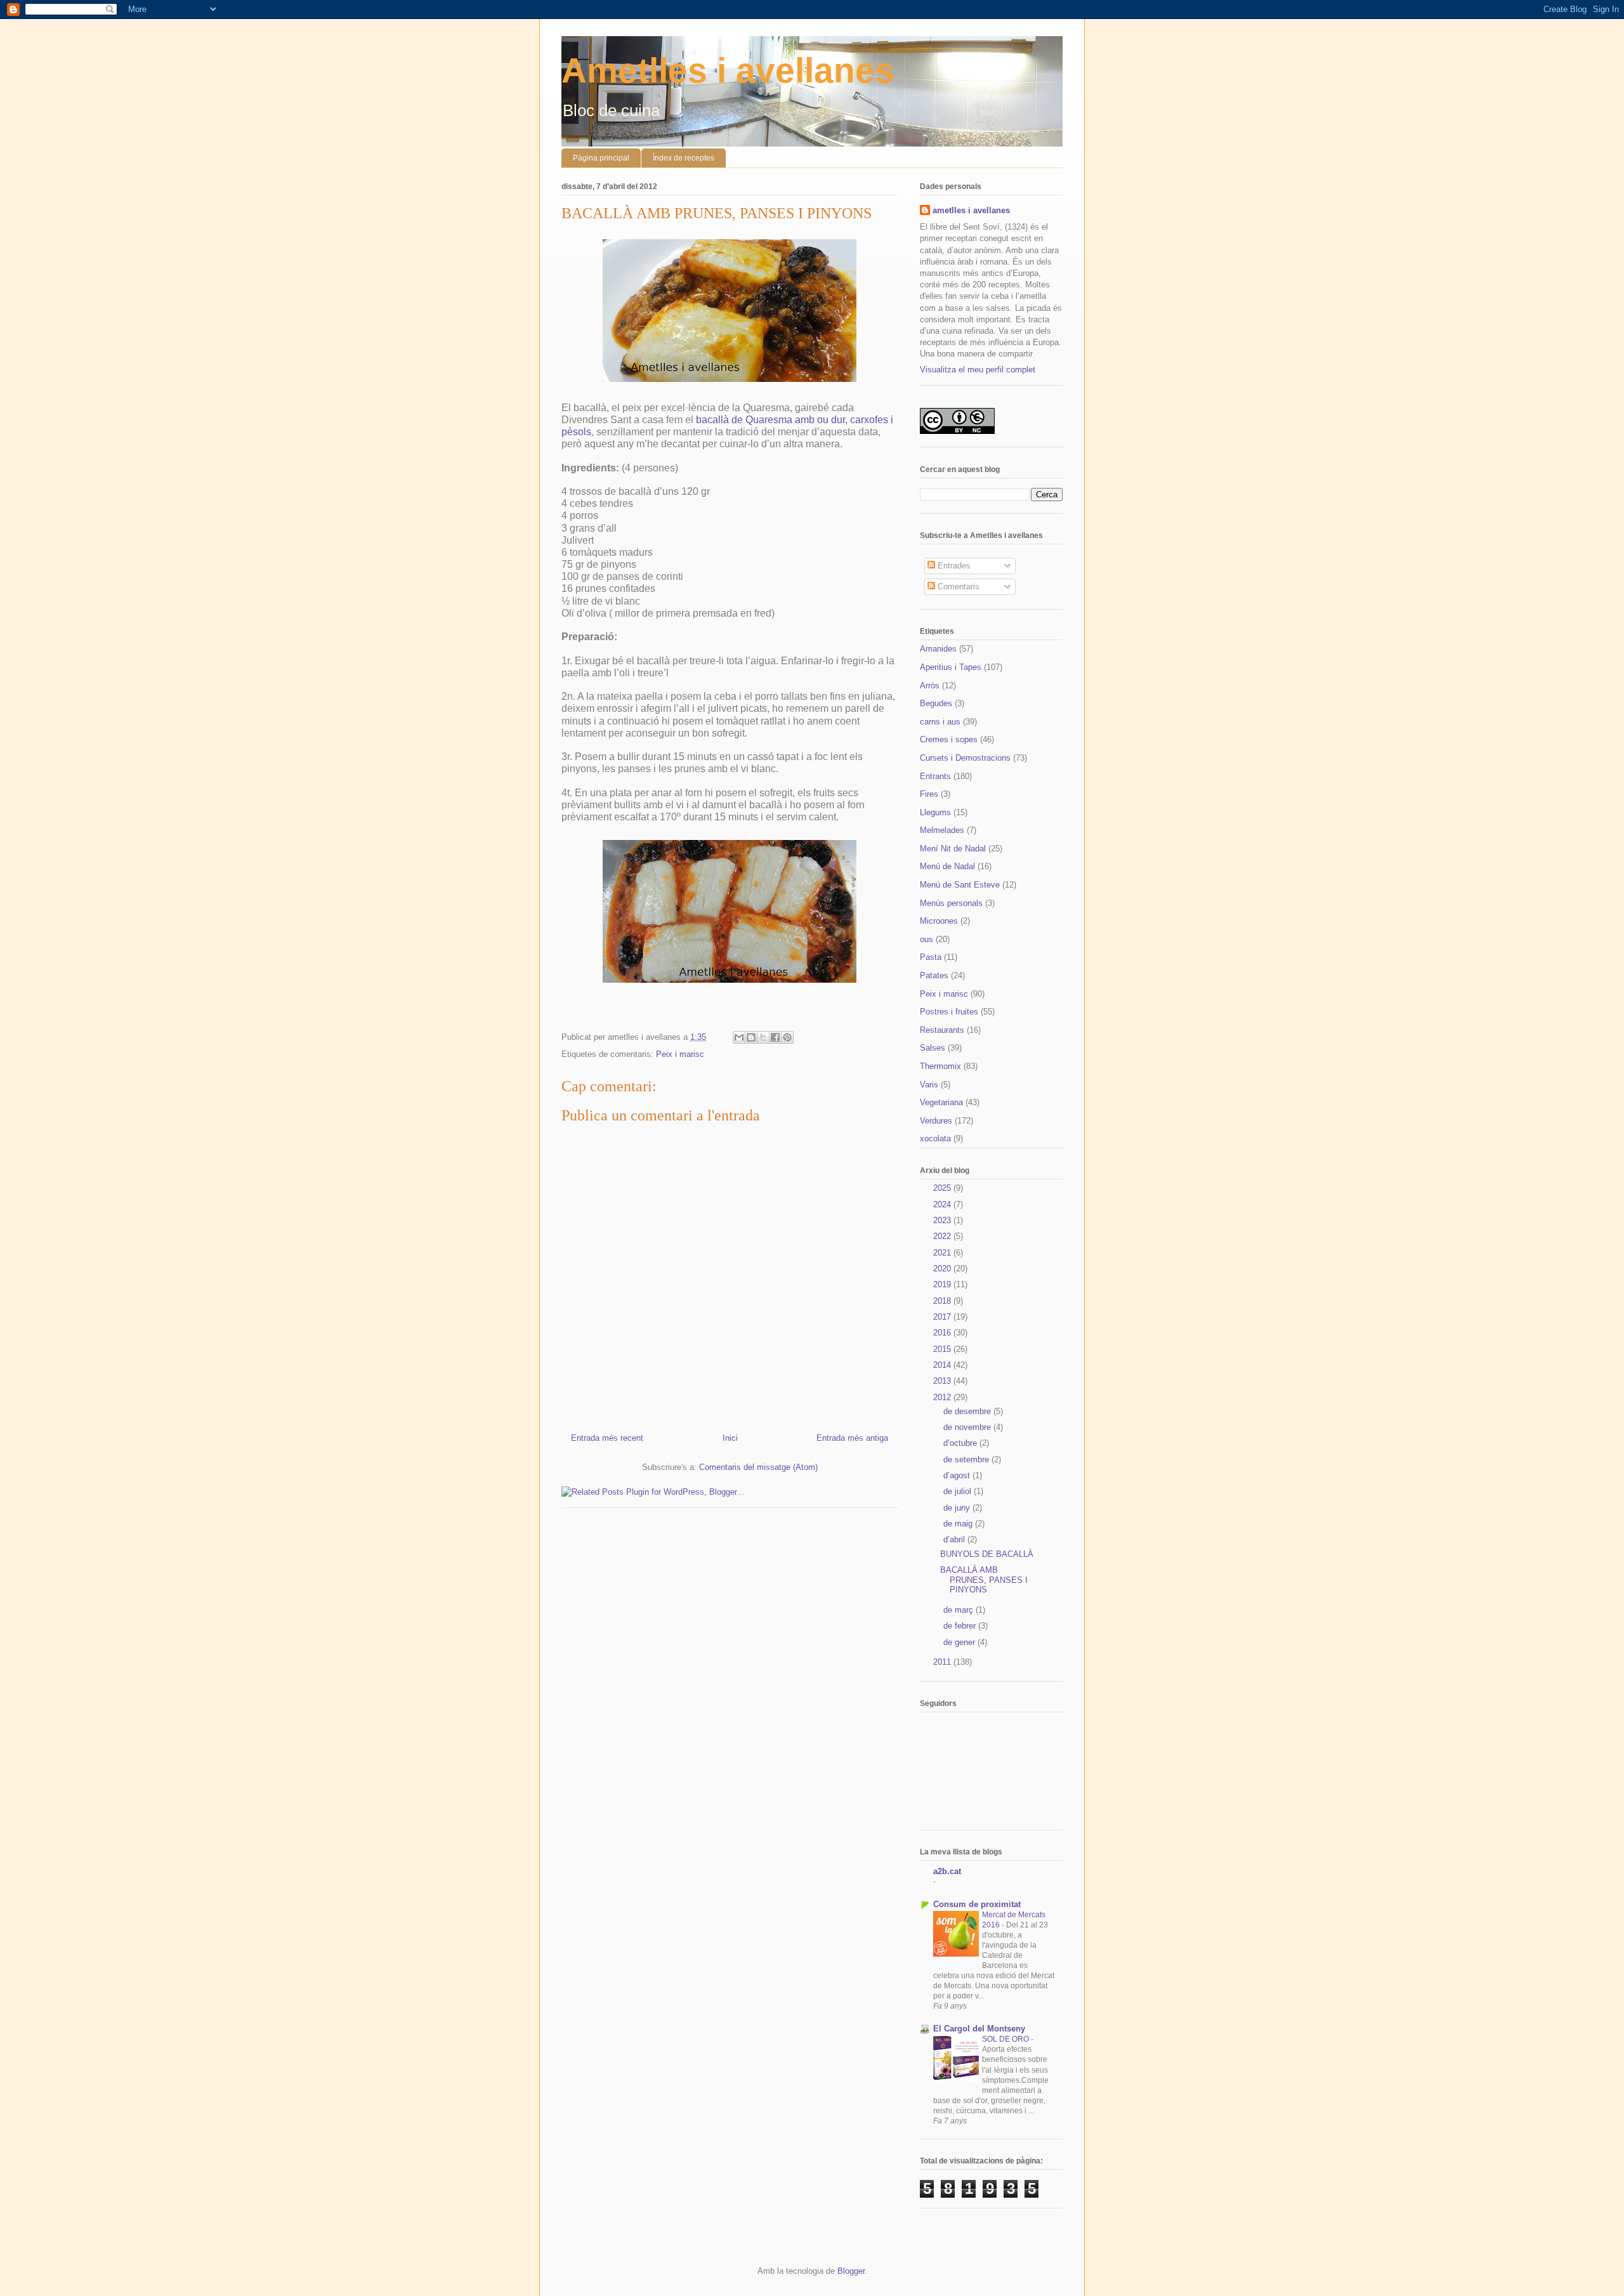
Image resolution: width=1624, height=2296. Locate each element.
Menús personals (951, 903)
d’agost (958, 1475)
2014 (943, 1365)
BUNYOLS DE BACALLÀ (987, 1554)
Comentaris (957, 587)
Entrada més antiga (852, 1438)
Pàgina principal (601, 158)
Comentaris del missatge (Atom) (758, 1467)
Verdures (936, 1121)
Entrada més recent (607, 1438)
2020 (943, 1269)
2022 (943, 1236)
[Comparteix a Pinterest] (787, 1037)
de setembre (967, 1460)
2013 (943, 1381)
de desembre (968, 1411)
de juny (958, 1508)
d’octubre (961, 1443)
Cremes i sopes (949, 739)
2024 (943, 1204)
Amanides (938, 649)
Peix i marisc (680, 1054)
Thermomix (940, 1066)
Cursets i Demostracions (965, 758)
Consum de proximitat (977, 1904)
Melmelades (942, 830)
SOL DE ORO (1006, 2039)
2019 (943, 1284)
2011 (943, 1662)
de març (959, 1610)
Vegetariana (941, 1102)
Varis (929, 1085)
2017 (943, 1317)
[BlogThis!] (751, 1037)
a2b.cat (947, 1871)
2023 (943, 1220)
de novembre (968, 1427)
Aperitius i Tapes (951, 667)
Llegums (935, 812)
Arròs (930, 686)
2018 (943, 1301)
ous (927, 939)
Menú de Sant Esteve (960, 885)
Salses (933, 1048)
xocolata (935, 1138)
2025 (943, 1188)
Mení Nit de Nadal (953, 849)
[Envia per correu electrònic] (739, 1037)
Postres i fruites (949, 1012)
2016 (943, 1333)
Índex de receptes (684, 158)
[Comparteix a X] (763, 1037)
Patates (934, 975)
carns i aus (940, 722)
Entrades (953, 566)
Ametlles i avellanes (728, 70)
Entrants (935, 776)
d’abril (955, 1539)
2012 (943, 1397)
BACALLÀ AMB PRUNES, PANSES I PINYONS (984, 1580)
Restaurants (942, 1030)
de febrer (961, 1626)
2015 (943, 1349)
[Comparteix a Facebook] (775, 1037)
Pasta (931, 957)
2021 (943, 1253)
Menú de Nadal (947, 866)
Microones (939, 921)
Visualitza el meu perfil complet (978, 370)
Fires (929, 794)
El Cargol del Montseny (979, 2029)
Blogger (851, 2271)
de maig (959, 1524)
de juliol (959, 1491)
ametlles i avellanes (971, 210)
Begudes (936, 703)
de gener (960, 1642)
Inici (730, 1438)
